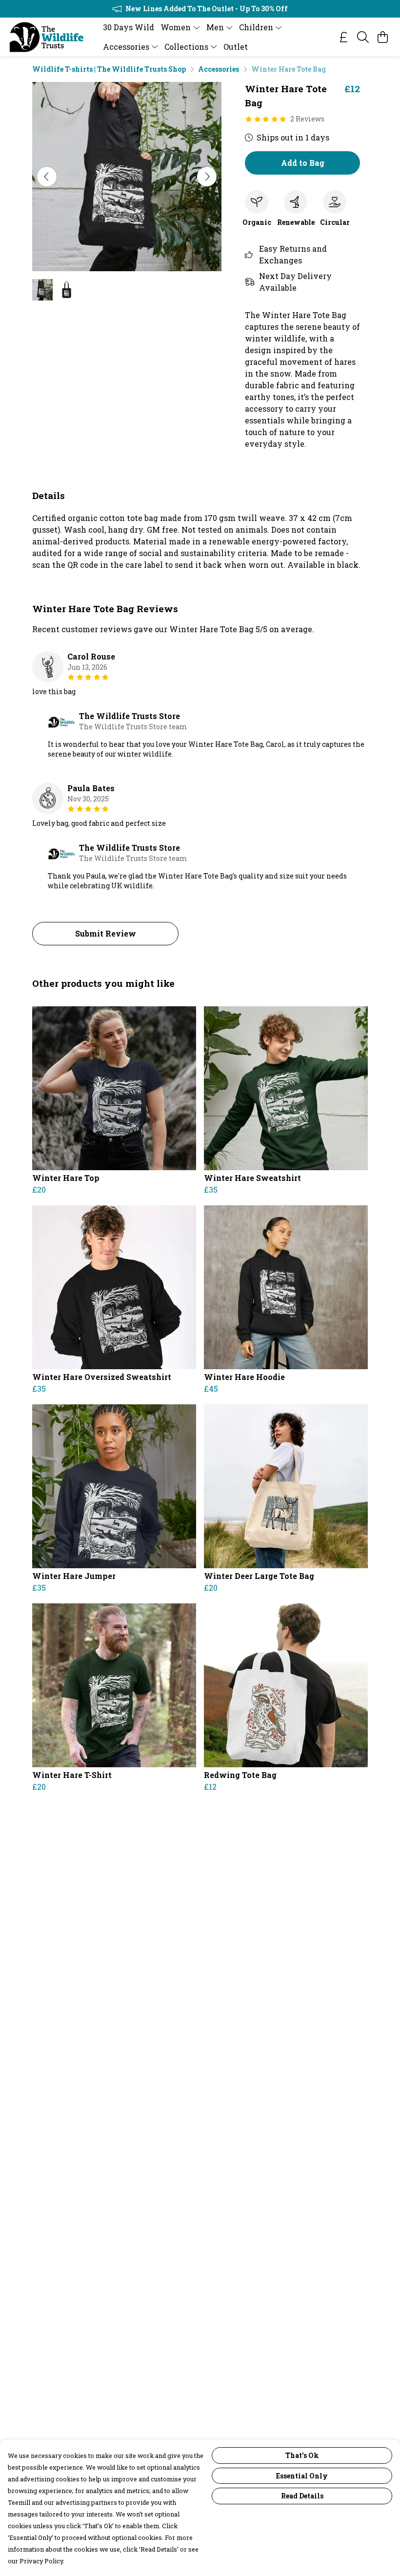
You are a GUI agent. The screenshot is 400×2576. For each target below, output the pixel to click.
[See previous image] (47, 177)
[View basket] (382, 37)
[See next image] (207, 177)
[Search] (363, 37)
